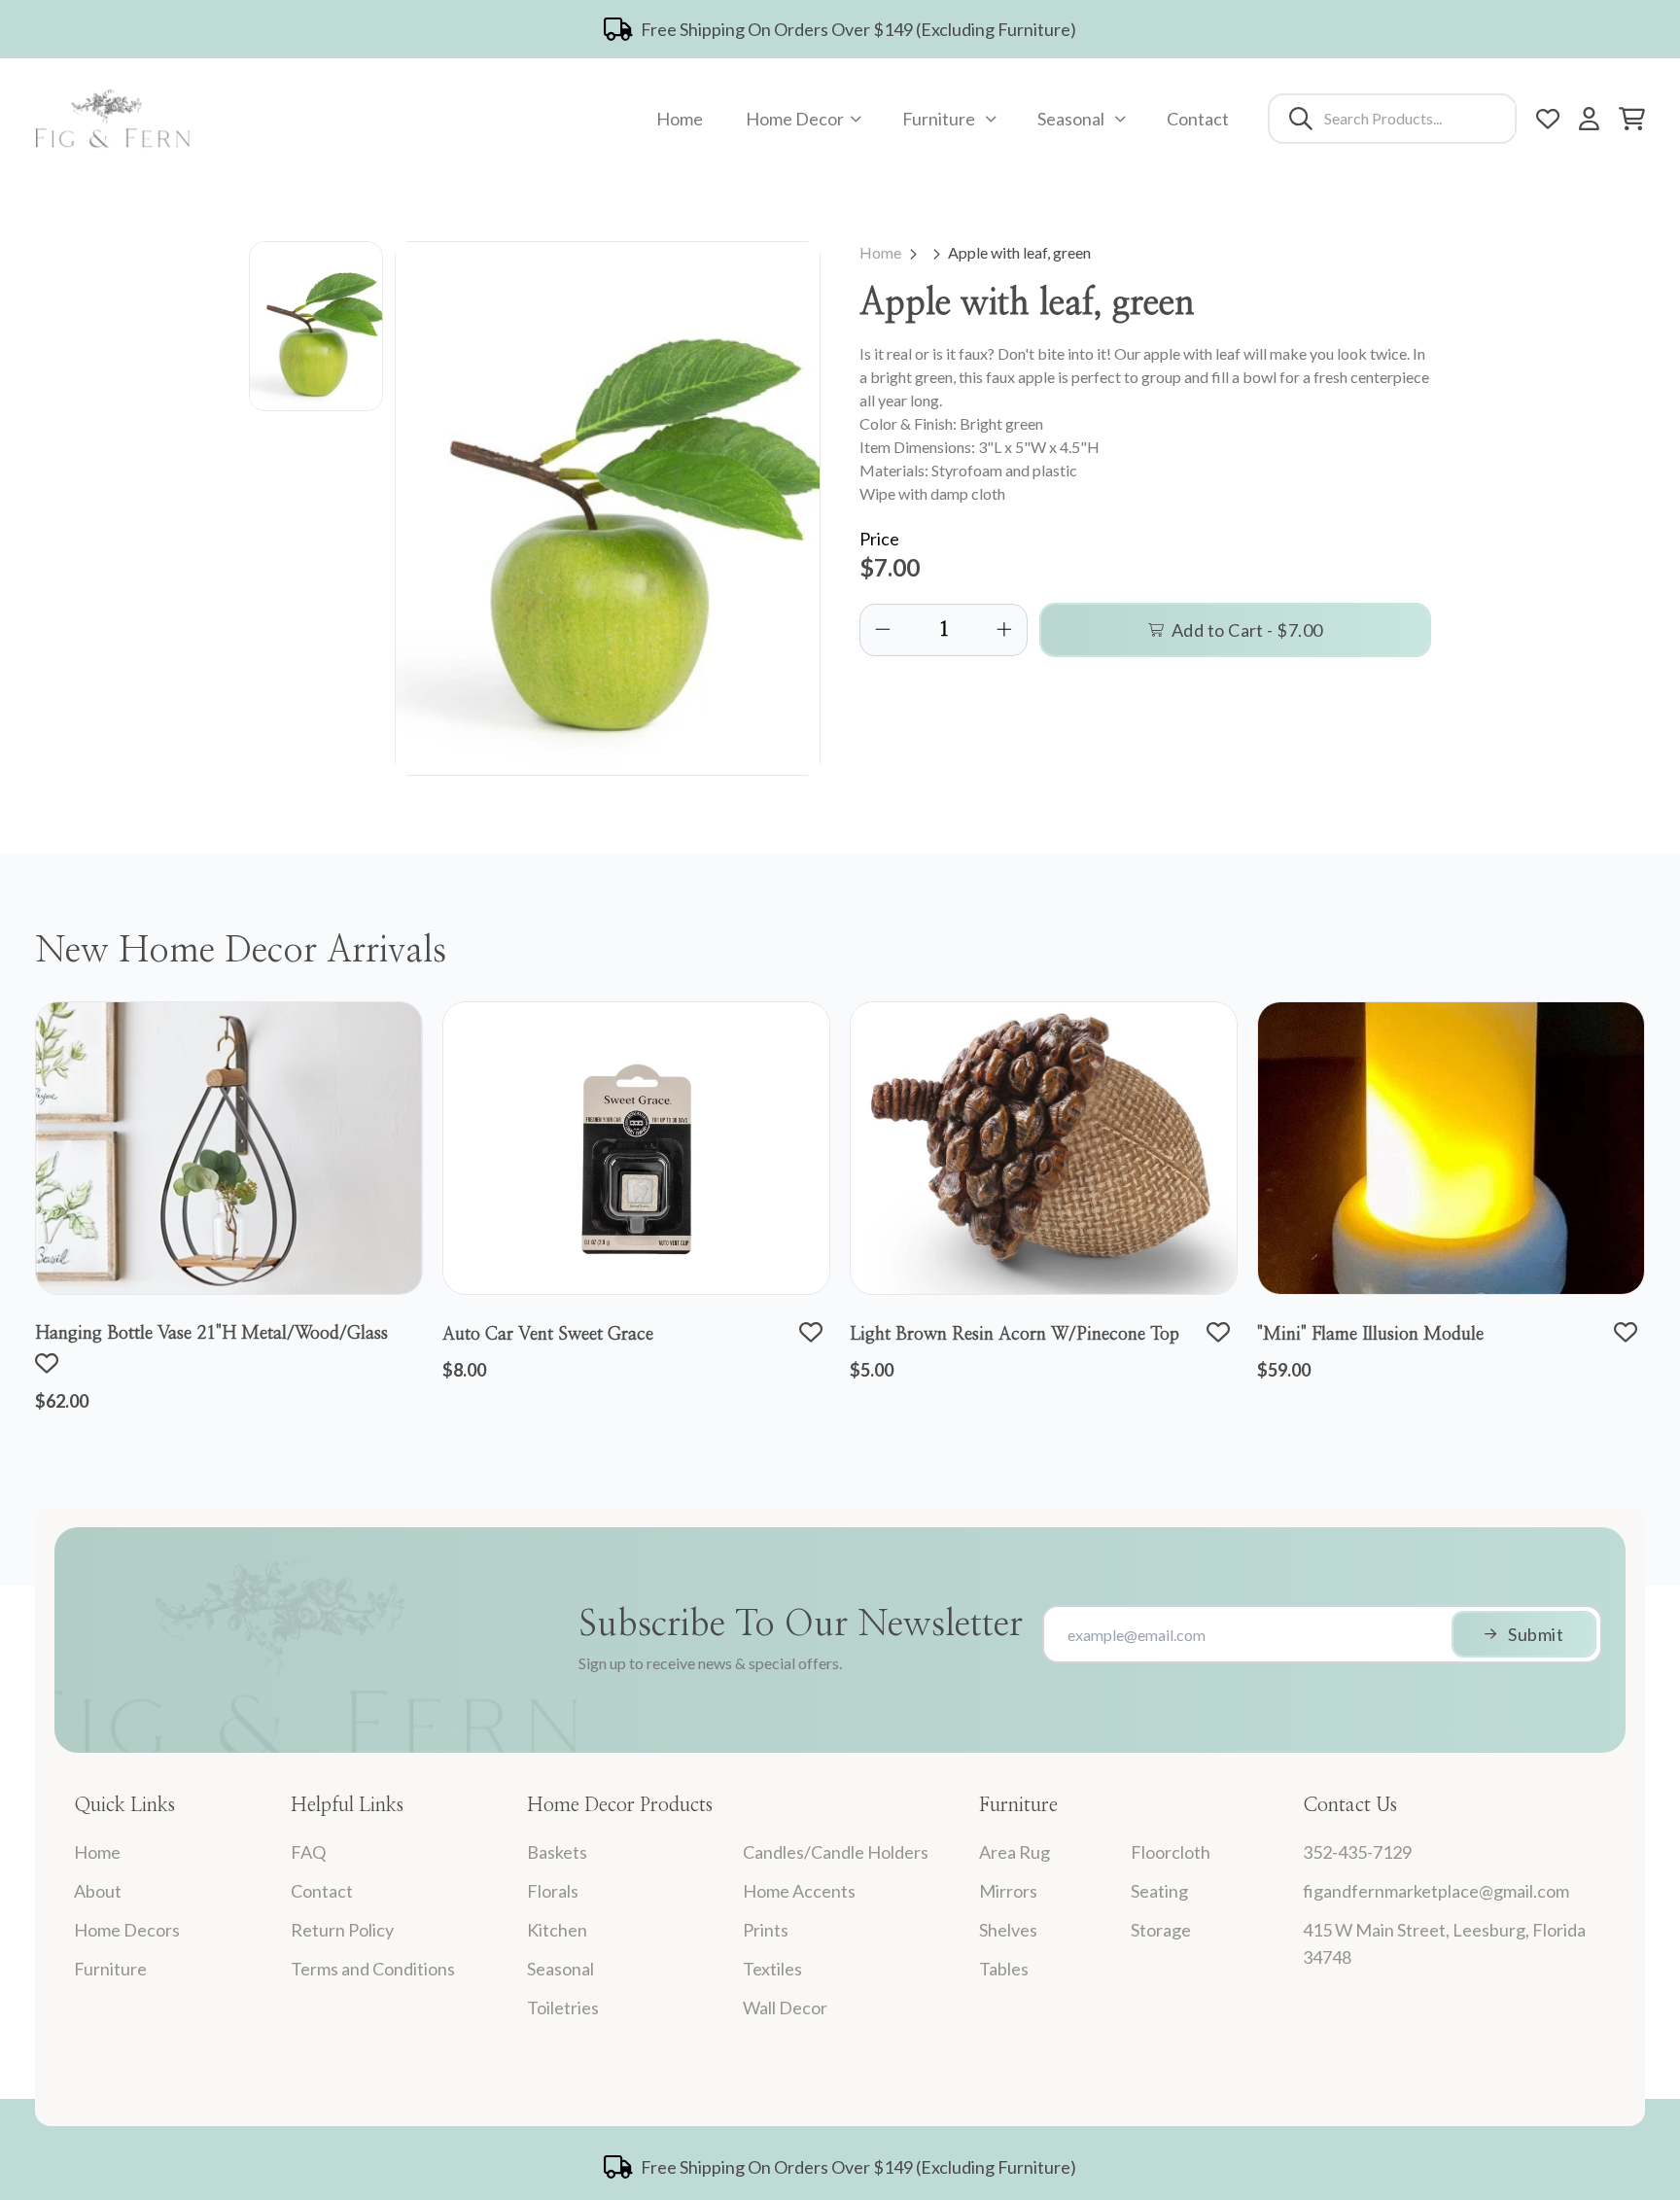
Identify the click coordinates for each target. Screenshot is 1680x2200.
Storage (1161, 1930)
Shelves (1008, 1930)
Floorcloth (1171, 1852)
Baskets (557, 1852)
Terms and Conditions (373, 1969)
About (98, 1891)
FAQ (308, 1852)
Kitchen (557, 1930)
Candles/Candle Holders (836, 1852)
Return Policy (342, 1930)
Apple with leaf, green (1019, 252)
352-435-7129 (1357, 1852)
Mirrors (1008, 1891)
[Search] (1301, 119)
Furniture (939, 119)
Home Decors (127, 1930)
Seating (1159, 1891)
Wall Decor (785, 2008)
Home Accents (799, 1891)
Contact (1198, 119)
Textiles (772, 1969)
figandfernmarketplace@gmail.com (1436, 1891)
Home (680, 119)
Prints (766, 1930)
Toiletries (563, 2008)
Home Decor (795, 119)
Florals (553, 1891)
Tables (1004, 1969)
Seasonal (1071, 119)
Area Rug (1015, 1852)
